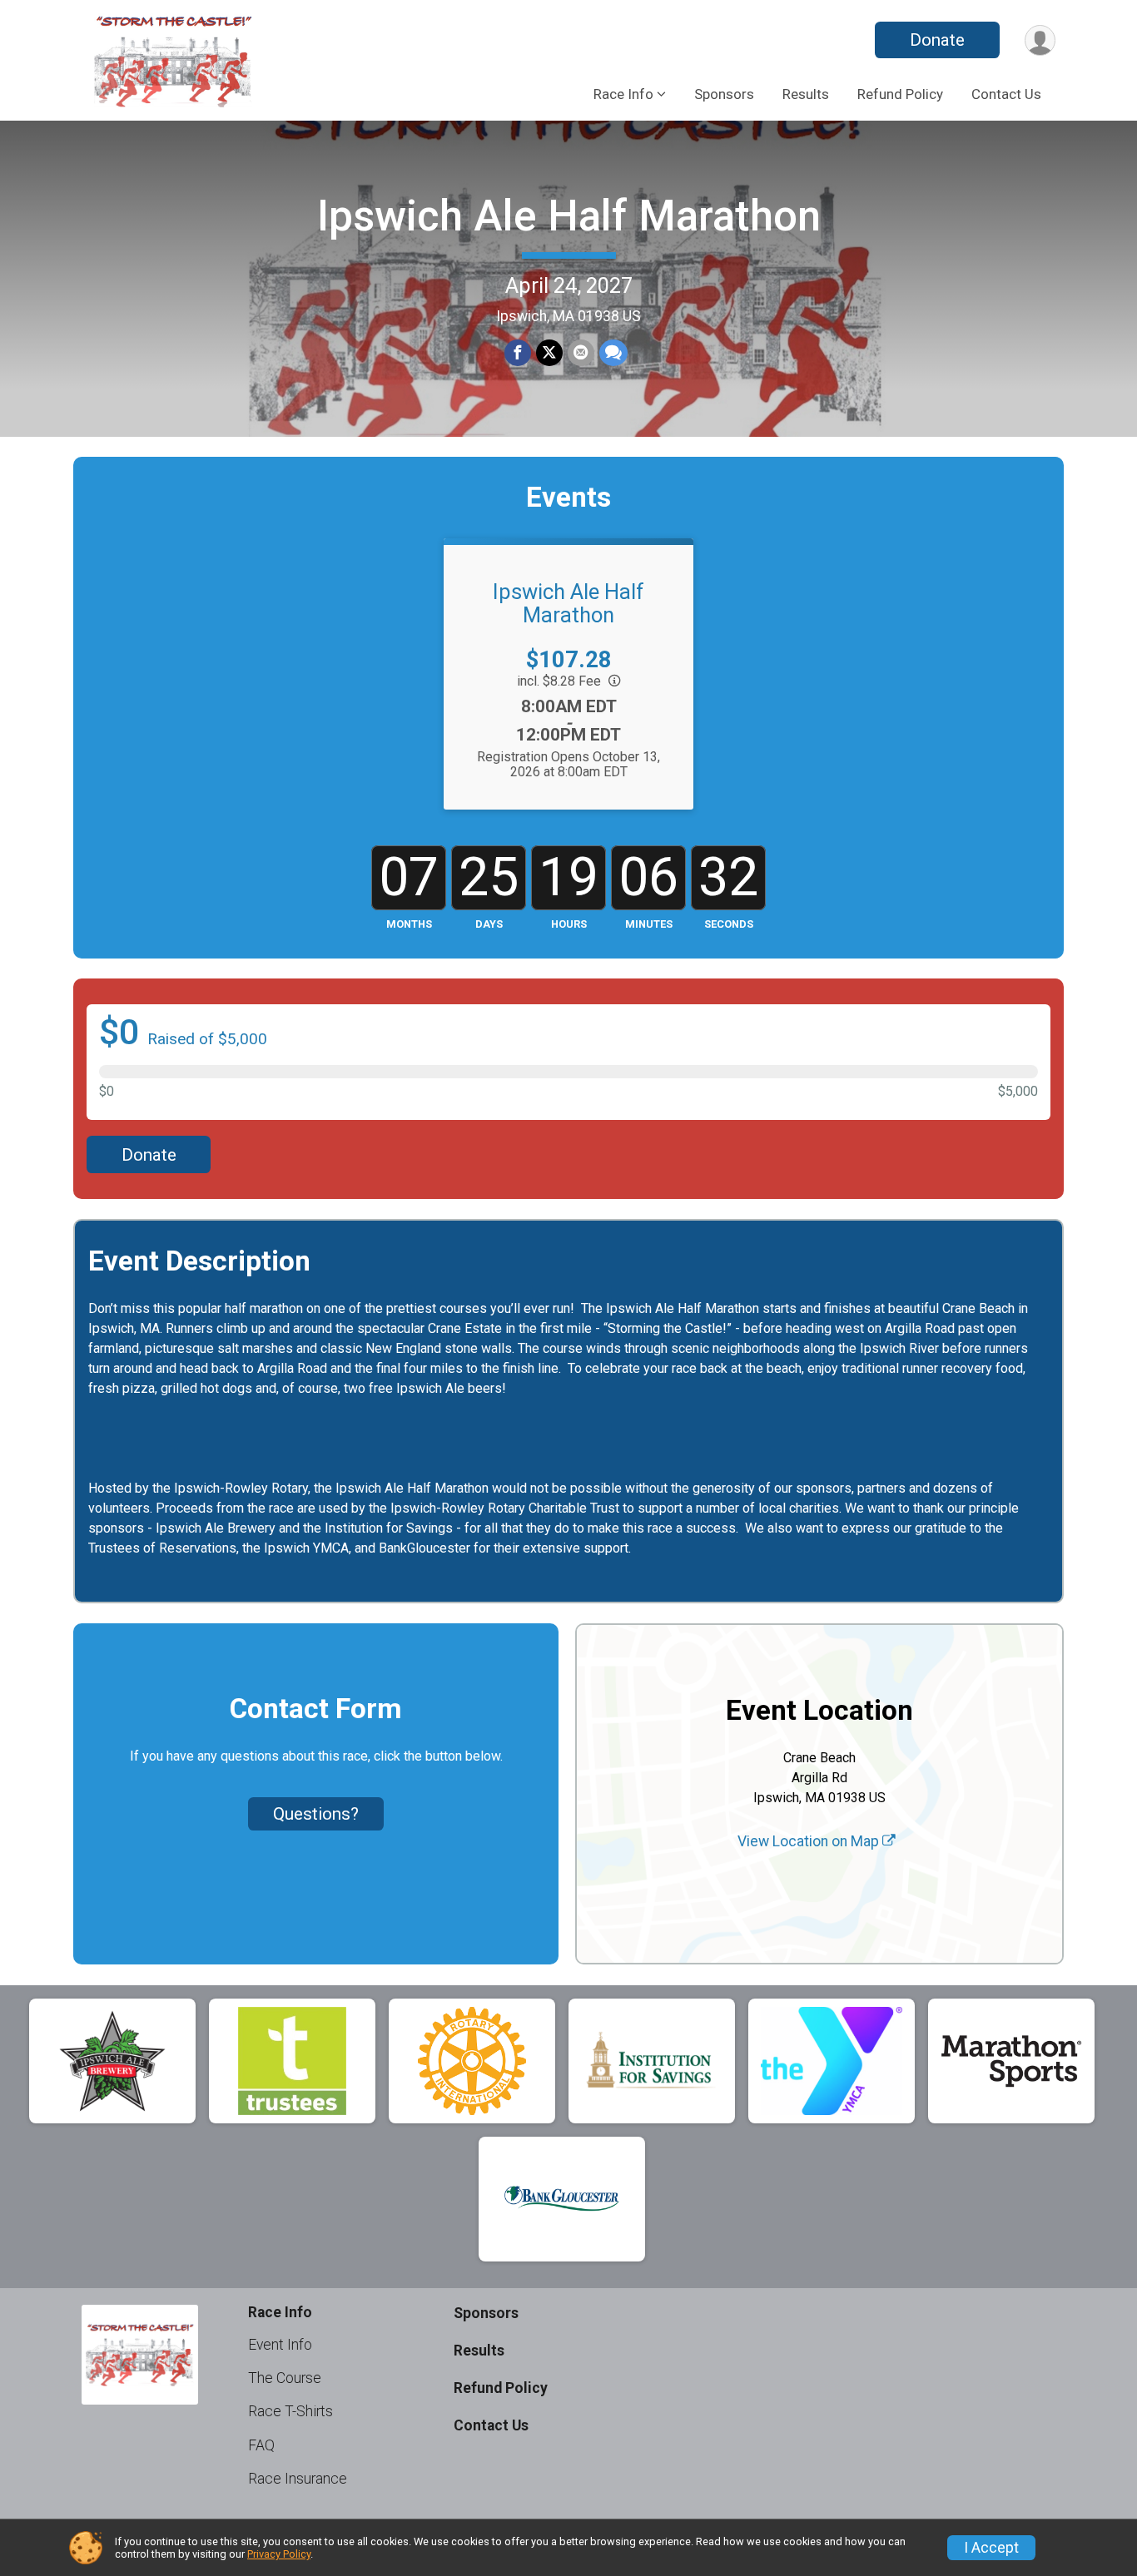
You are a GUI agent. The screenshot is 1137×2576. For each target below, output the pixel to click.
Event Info (280, 2345)
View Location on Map (810, 1841)
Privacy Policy (279, 2554)
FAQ (261, 2445)
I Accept (991, 2548)
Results (806, 94)
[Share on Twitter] (549, 353)
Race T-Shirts (290, 2411)
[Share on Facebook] (518, 353)
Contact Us (1006, 94)
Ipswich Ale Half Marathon (569, 216)
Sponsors (724, 94)
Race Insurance (298, 2479)
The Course (285, 2378)
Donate (937, 40)
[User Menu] (1040, 40)
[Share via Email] (581, 353)
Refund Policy (900, 94)
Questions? (316, 1814)
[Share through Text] (613, 353)
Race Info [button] (623, 94)
